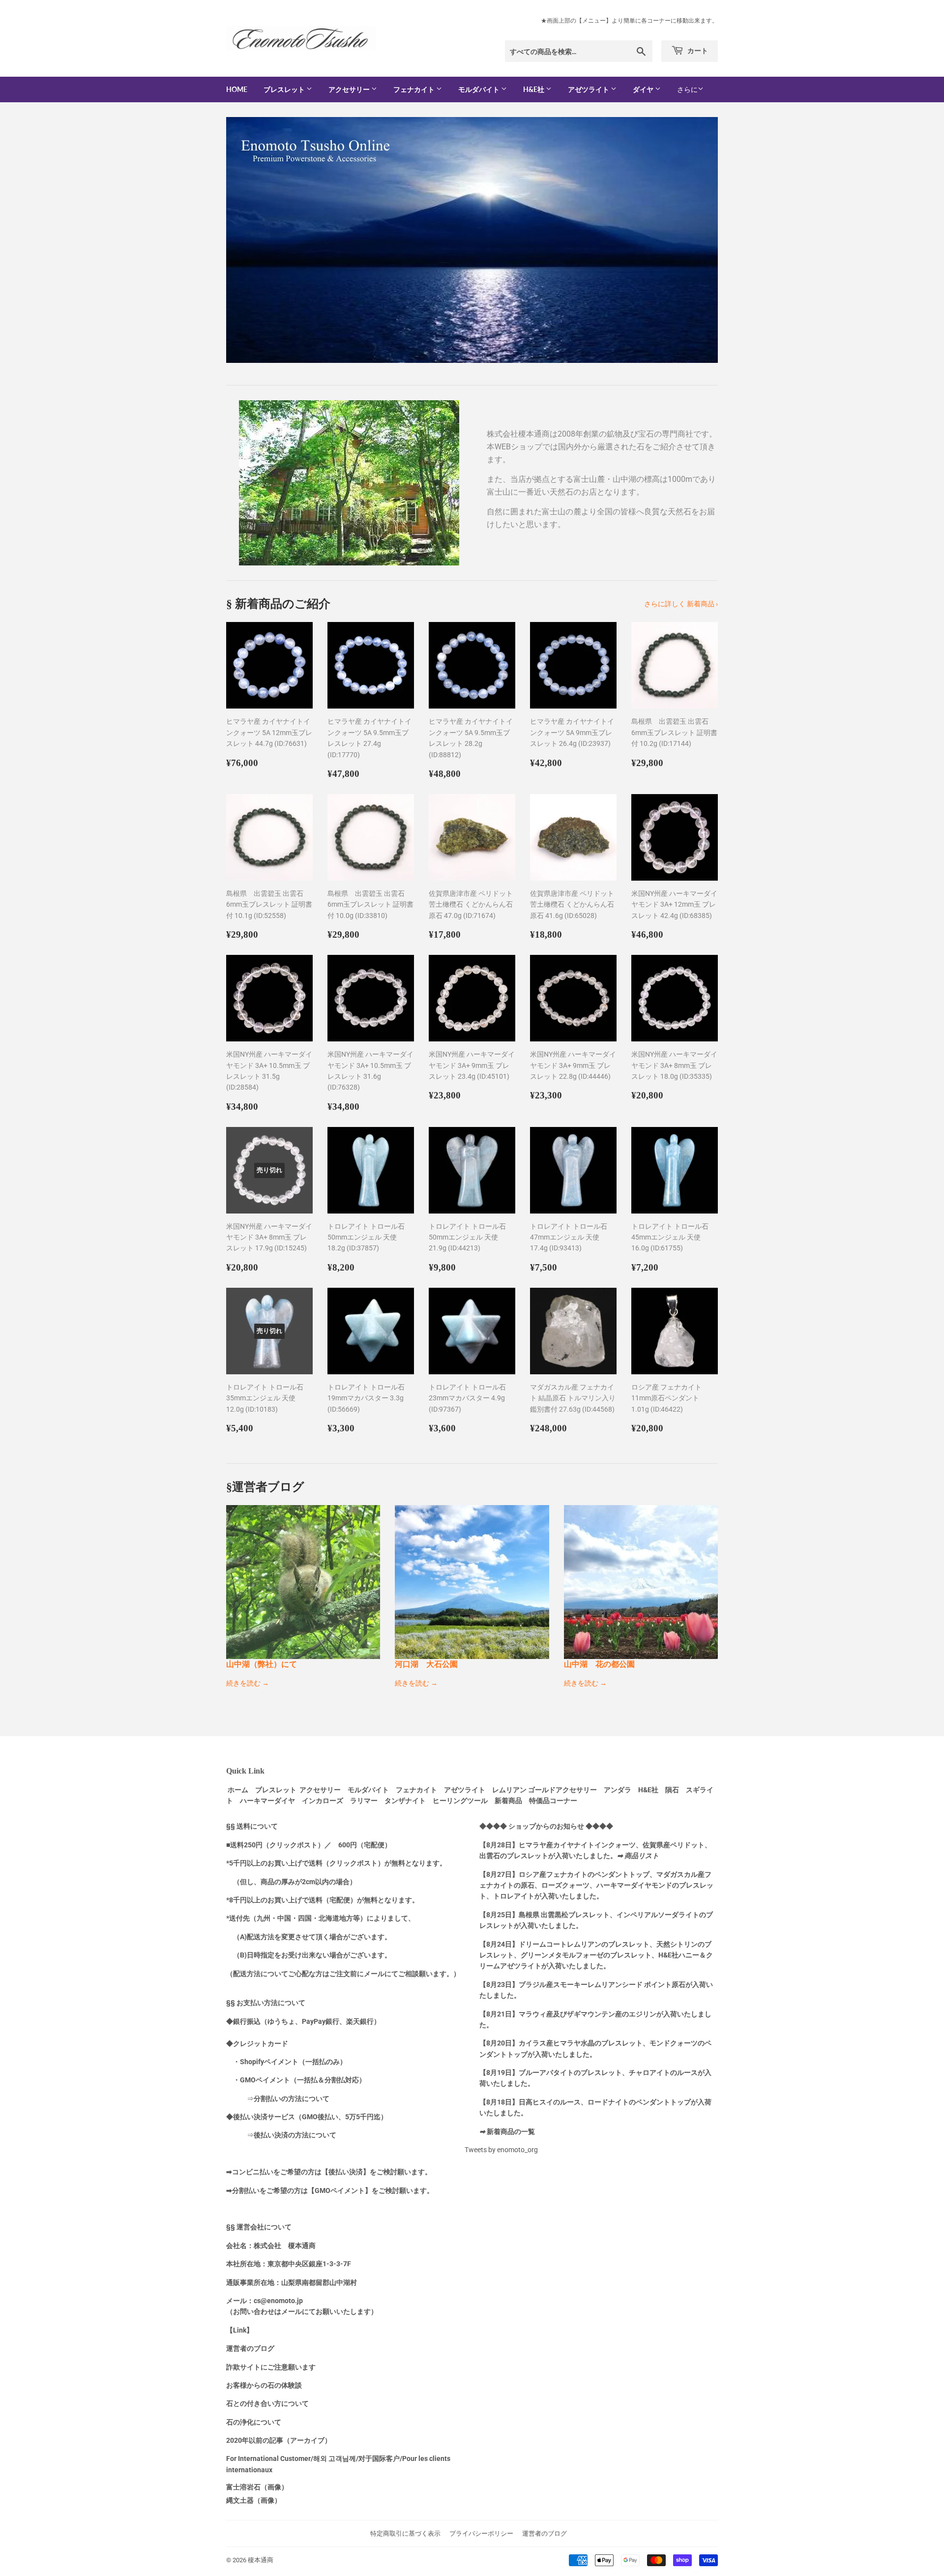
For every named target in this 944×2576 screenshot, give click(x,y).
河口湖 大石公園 (426, 1664)
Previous (247, 240)
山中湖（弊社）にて (262, 1664)
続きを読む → (248, 1683)
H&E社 (534, 89)
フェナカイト (415, 89)
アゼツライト (589, 89)
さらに (687, 89)
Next (697, 240)
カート (697, 50)
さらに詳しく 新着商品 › (681, 604)
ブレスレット (285, 89)
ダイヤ (644, 89)
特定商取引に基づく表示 (405, 2533)
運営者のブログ (545, 2533)
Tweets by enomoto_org (501, 2150)
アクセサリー (350, 89)
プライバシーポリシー (481, 2533)
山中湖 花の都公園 (599, 1664)
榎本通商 (261, 2560)
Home (237, 89)
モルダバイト (480, 89)
